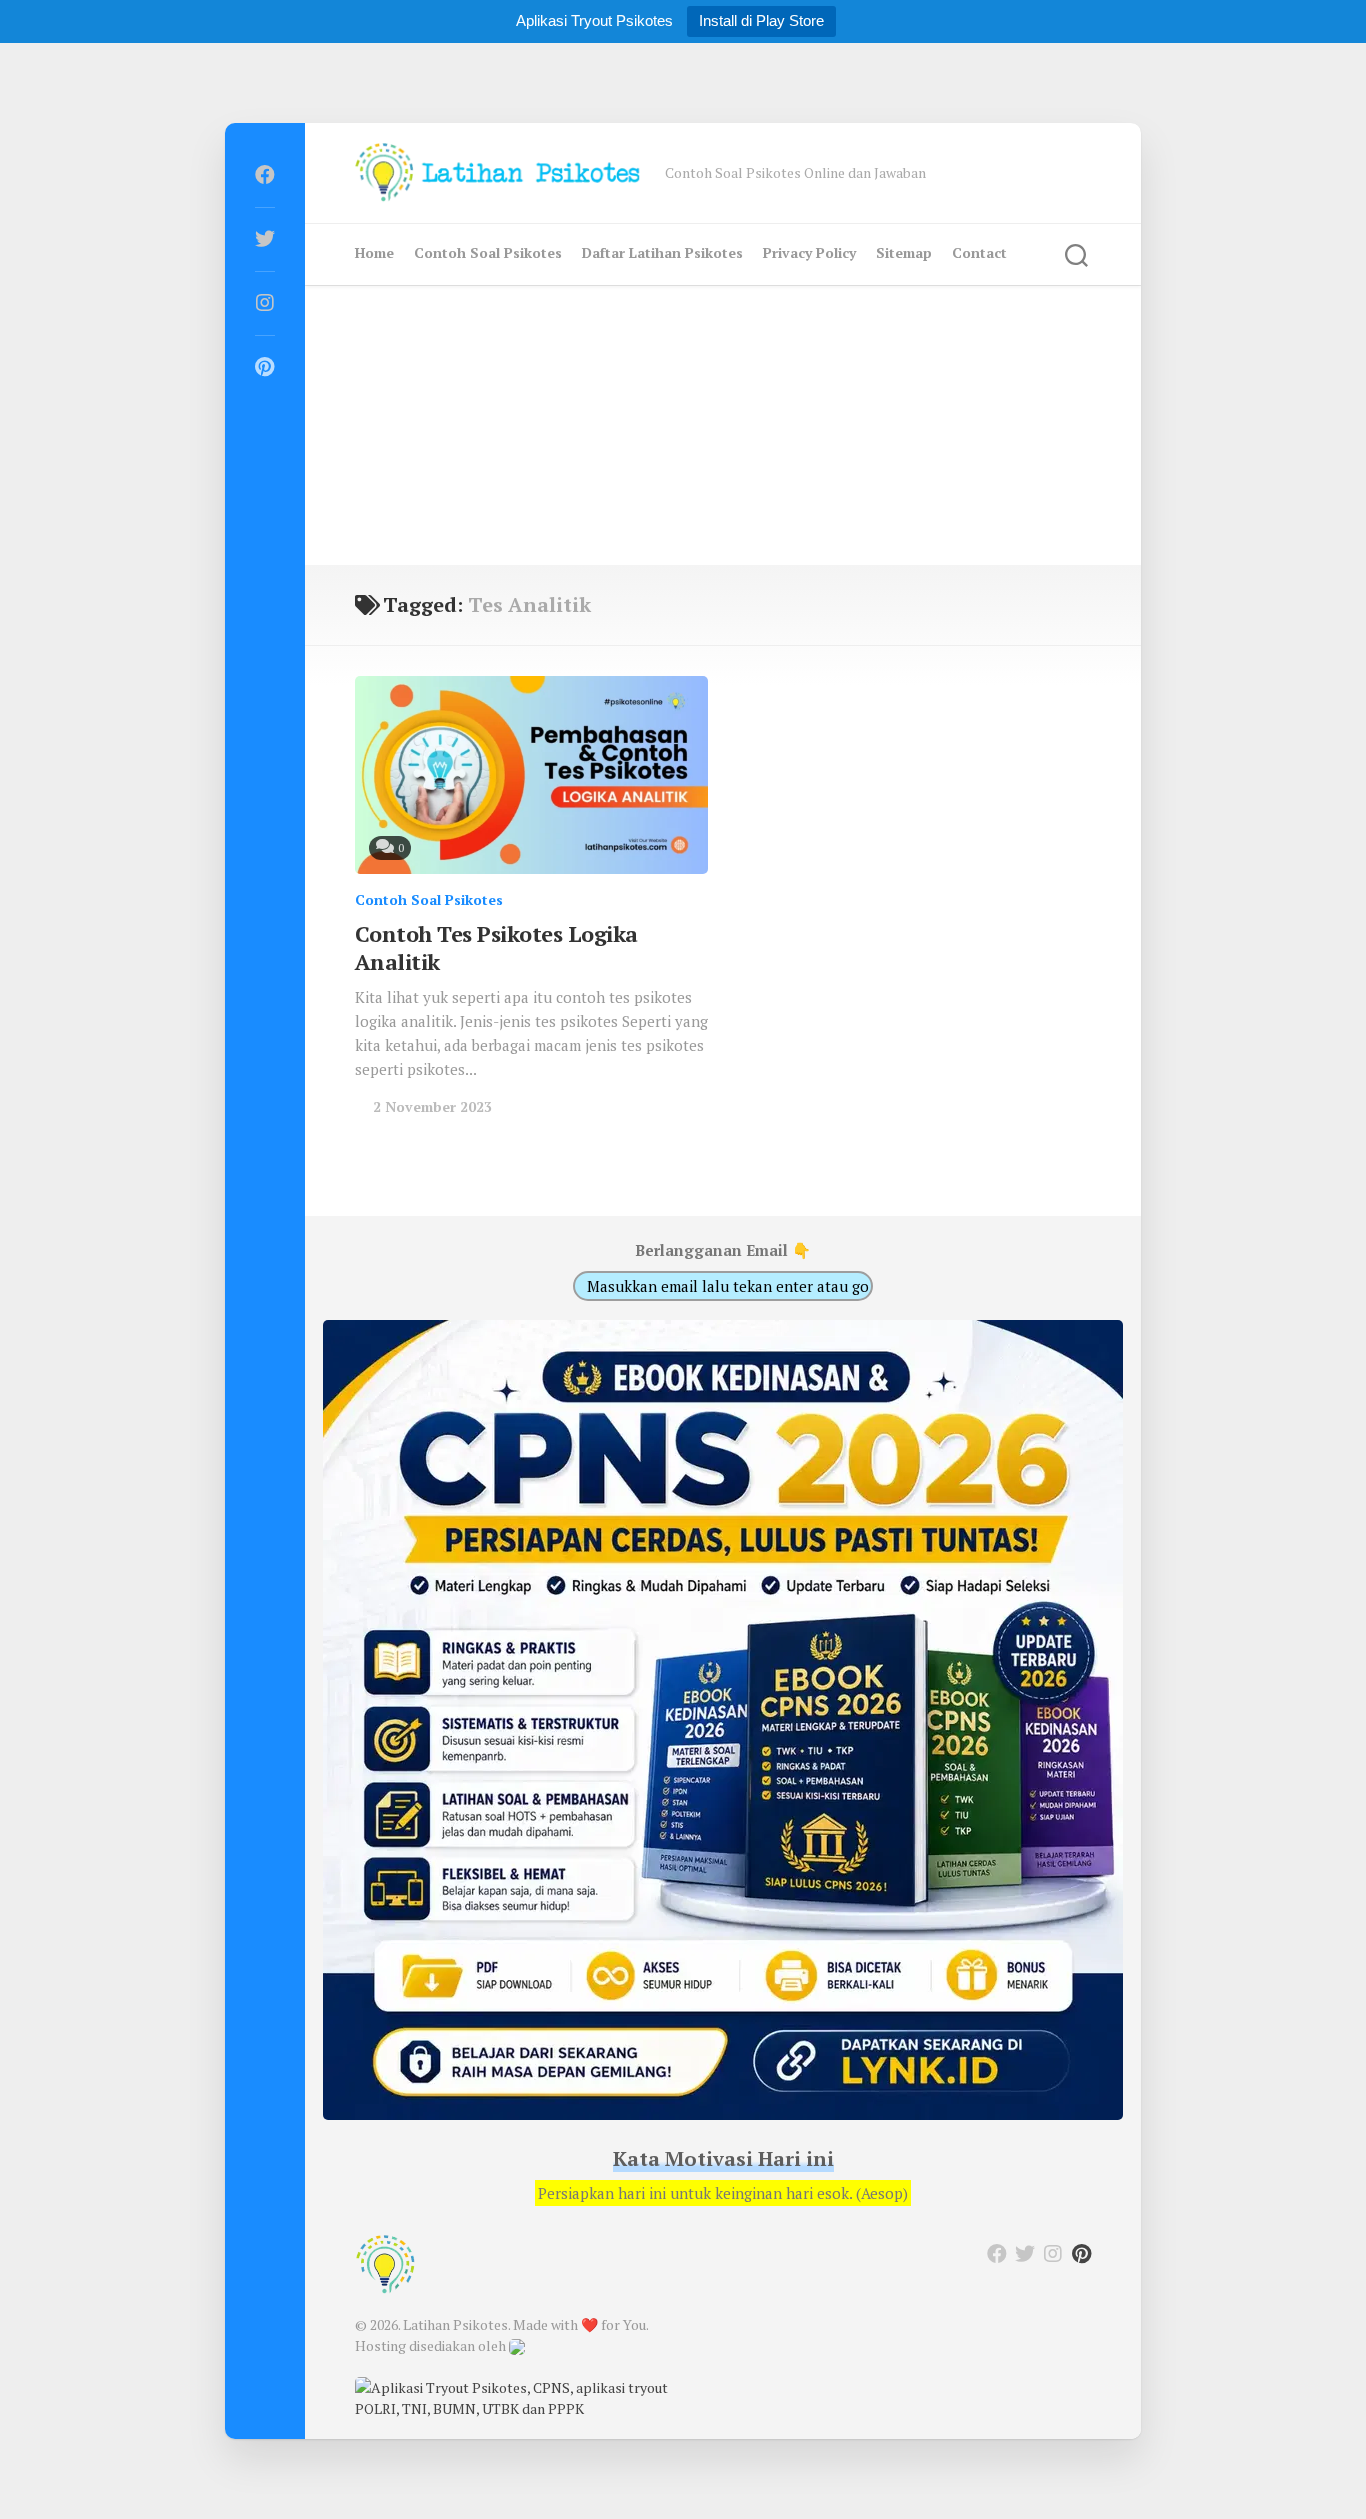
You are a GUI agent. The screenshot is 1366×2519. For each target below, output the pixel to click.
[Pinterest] (265, 367)
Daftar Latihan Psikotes (662, 252)
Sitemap (904, 252)
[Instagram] (265, 303)
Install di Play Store (761, 20)
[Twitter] (265, 239)
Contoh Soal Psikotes (488, 252)
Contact (979, 252)
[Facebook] (265, 175)
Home (374, 252)
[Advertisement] (723, 425)
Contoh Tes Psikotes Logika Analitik (496, 948)
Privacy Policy (809, 252)
